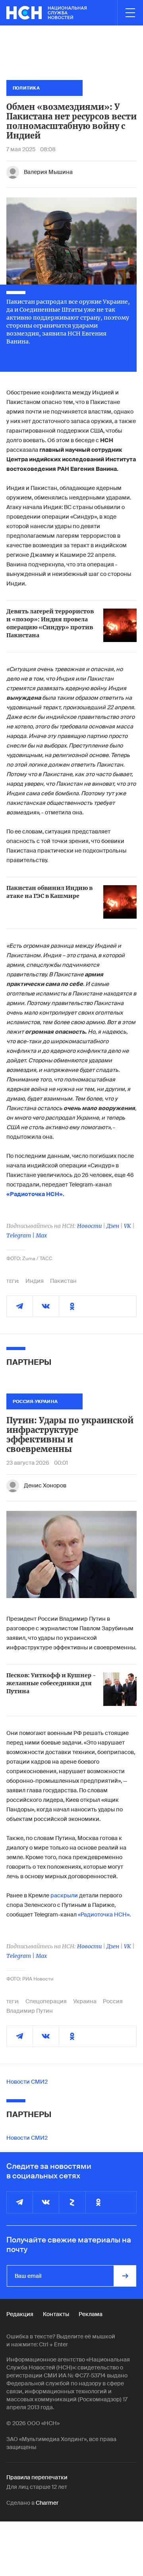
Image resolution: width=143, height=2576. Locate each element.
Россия (113, 2001)
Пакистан (63, 1281)
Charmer (47, 2503)
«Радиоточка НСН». (104, 1914)
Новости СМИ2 (27, 2082)
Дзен (113, 1226)
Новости (89, 1226)
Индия (35, 1281)
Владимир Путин (30, 2011)
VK (128, 1226)
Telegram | (21, 1235)
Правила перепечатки (37, 2477)
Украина (85, 2001)
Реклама (91, 2314)
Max (41, 1235)
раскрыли (64, 1895)
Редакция (20, 2314)
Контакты (56, 2314)
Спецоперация (46, 2001)
